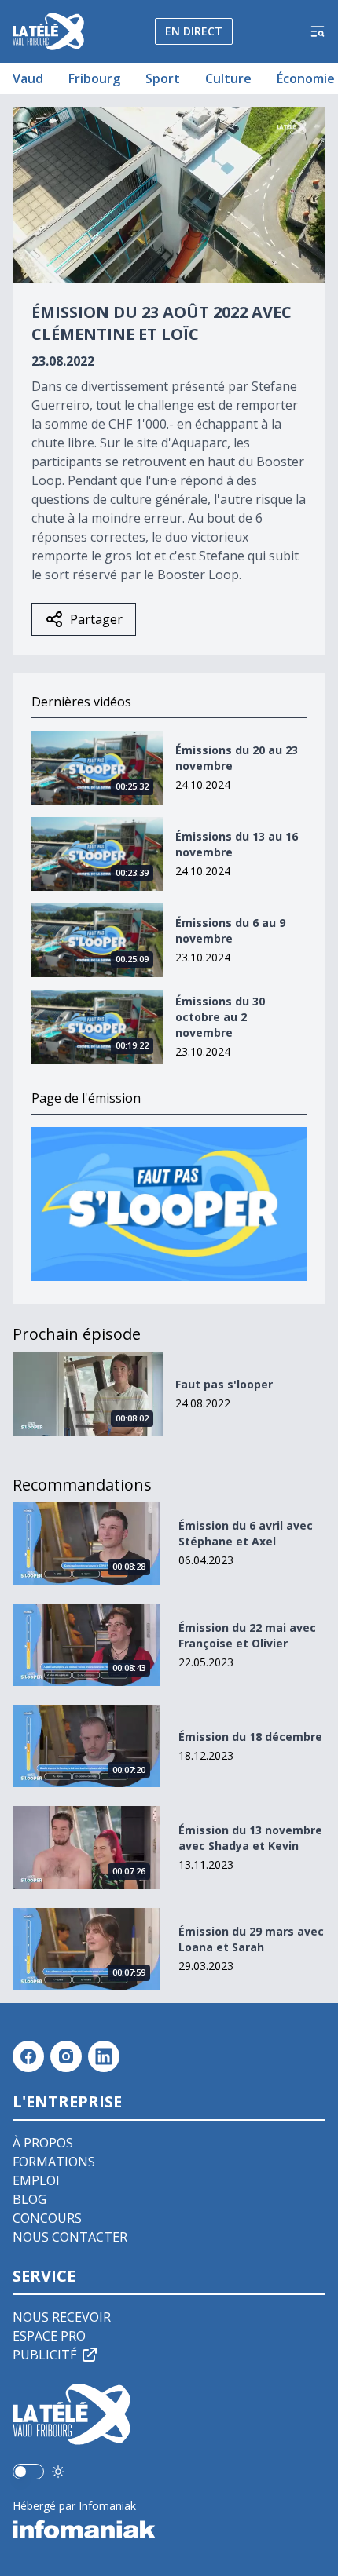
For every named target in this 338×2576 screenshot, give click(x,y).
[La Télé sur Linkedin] (104, 2056)
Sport (163, 78)
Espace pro (49, 2336)
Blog (29, 2199)
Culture (228, 78)
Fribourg (94, 78)
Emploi (36, 2180)
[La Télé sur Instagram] (66, 2056)
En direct (194, 31)
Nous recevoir (62, 2317)
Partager (96, 619)
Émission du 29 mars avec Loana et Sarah (251, 1939)
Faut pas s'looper (224, 1384)
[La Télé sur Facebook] (28, 2056)
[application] (169, 195)
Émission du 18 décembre (250, 1737)
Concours (47, 2218)
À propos (43, 2143)
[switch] (28, 2472)
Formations (54, 2162)
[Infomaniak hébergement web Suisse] (169, 2530)
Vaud (28, 78)
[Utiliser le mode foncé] (58, 2472)
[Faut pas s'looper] (169, 1204)
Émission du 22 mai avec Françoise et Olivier (247, 1635)
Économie (306, 78)
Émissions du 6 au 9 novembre (230, 930)
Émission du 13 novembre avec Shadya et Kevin (250, 1838)
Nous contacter (70, 2237)
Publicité (45, 2355)
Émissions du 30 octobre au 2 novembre (220, 1017)
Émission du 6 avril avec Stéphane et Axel (246, 1533)
